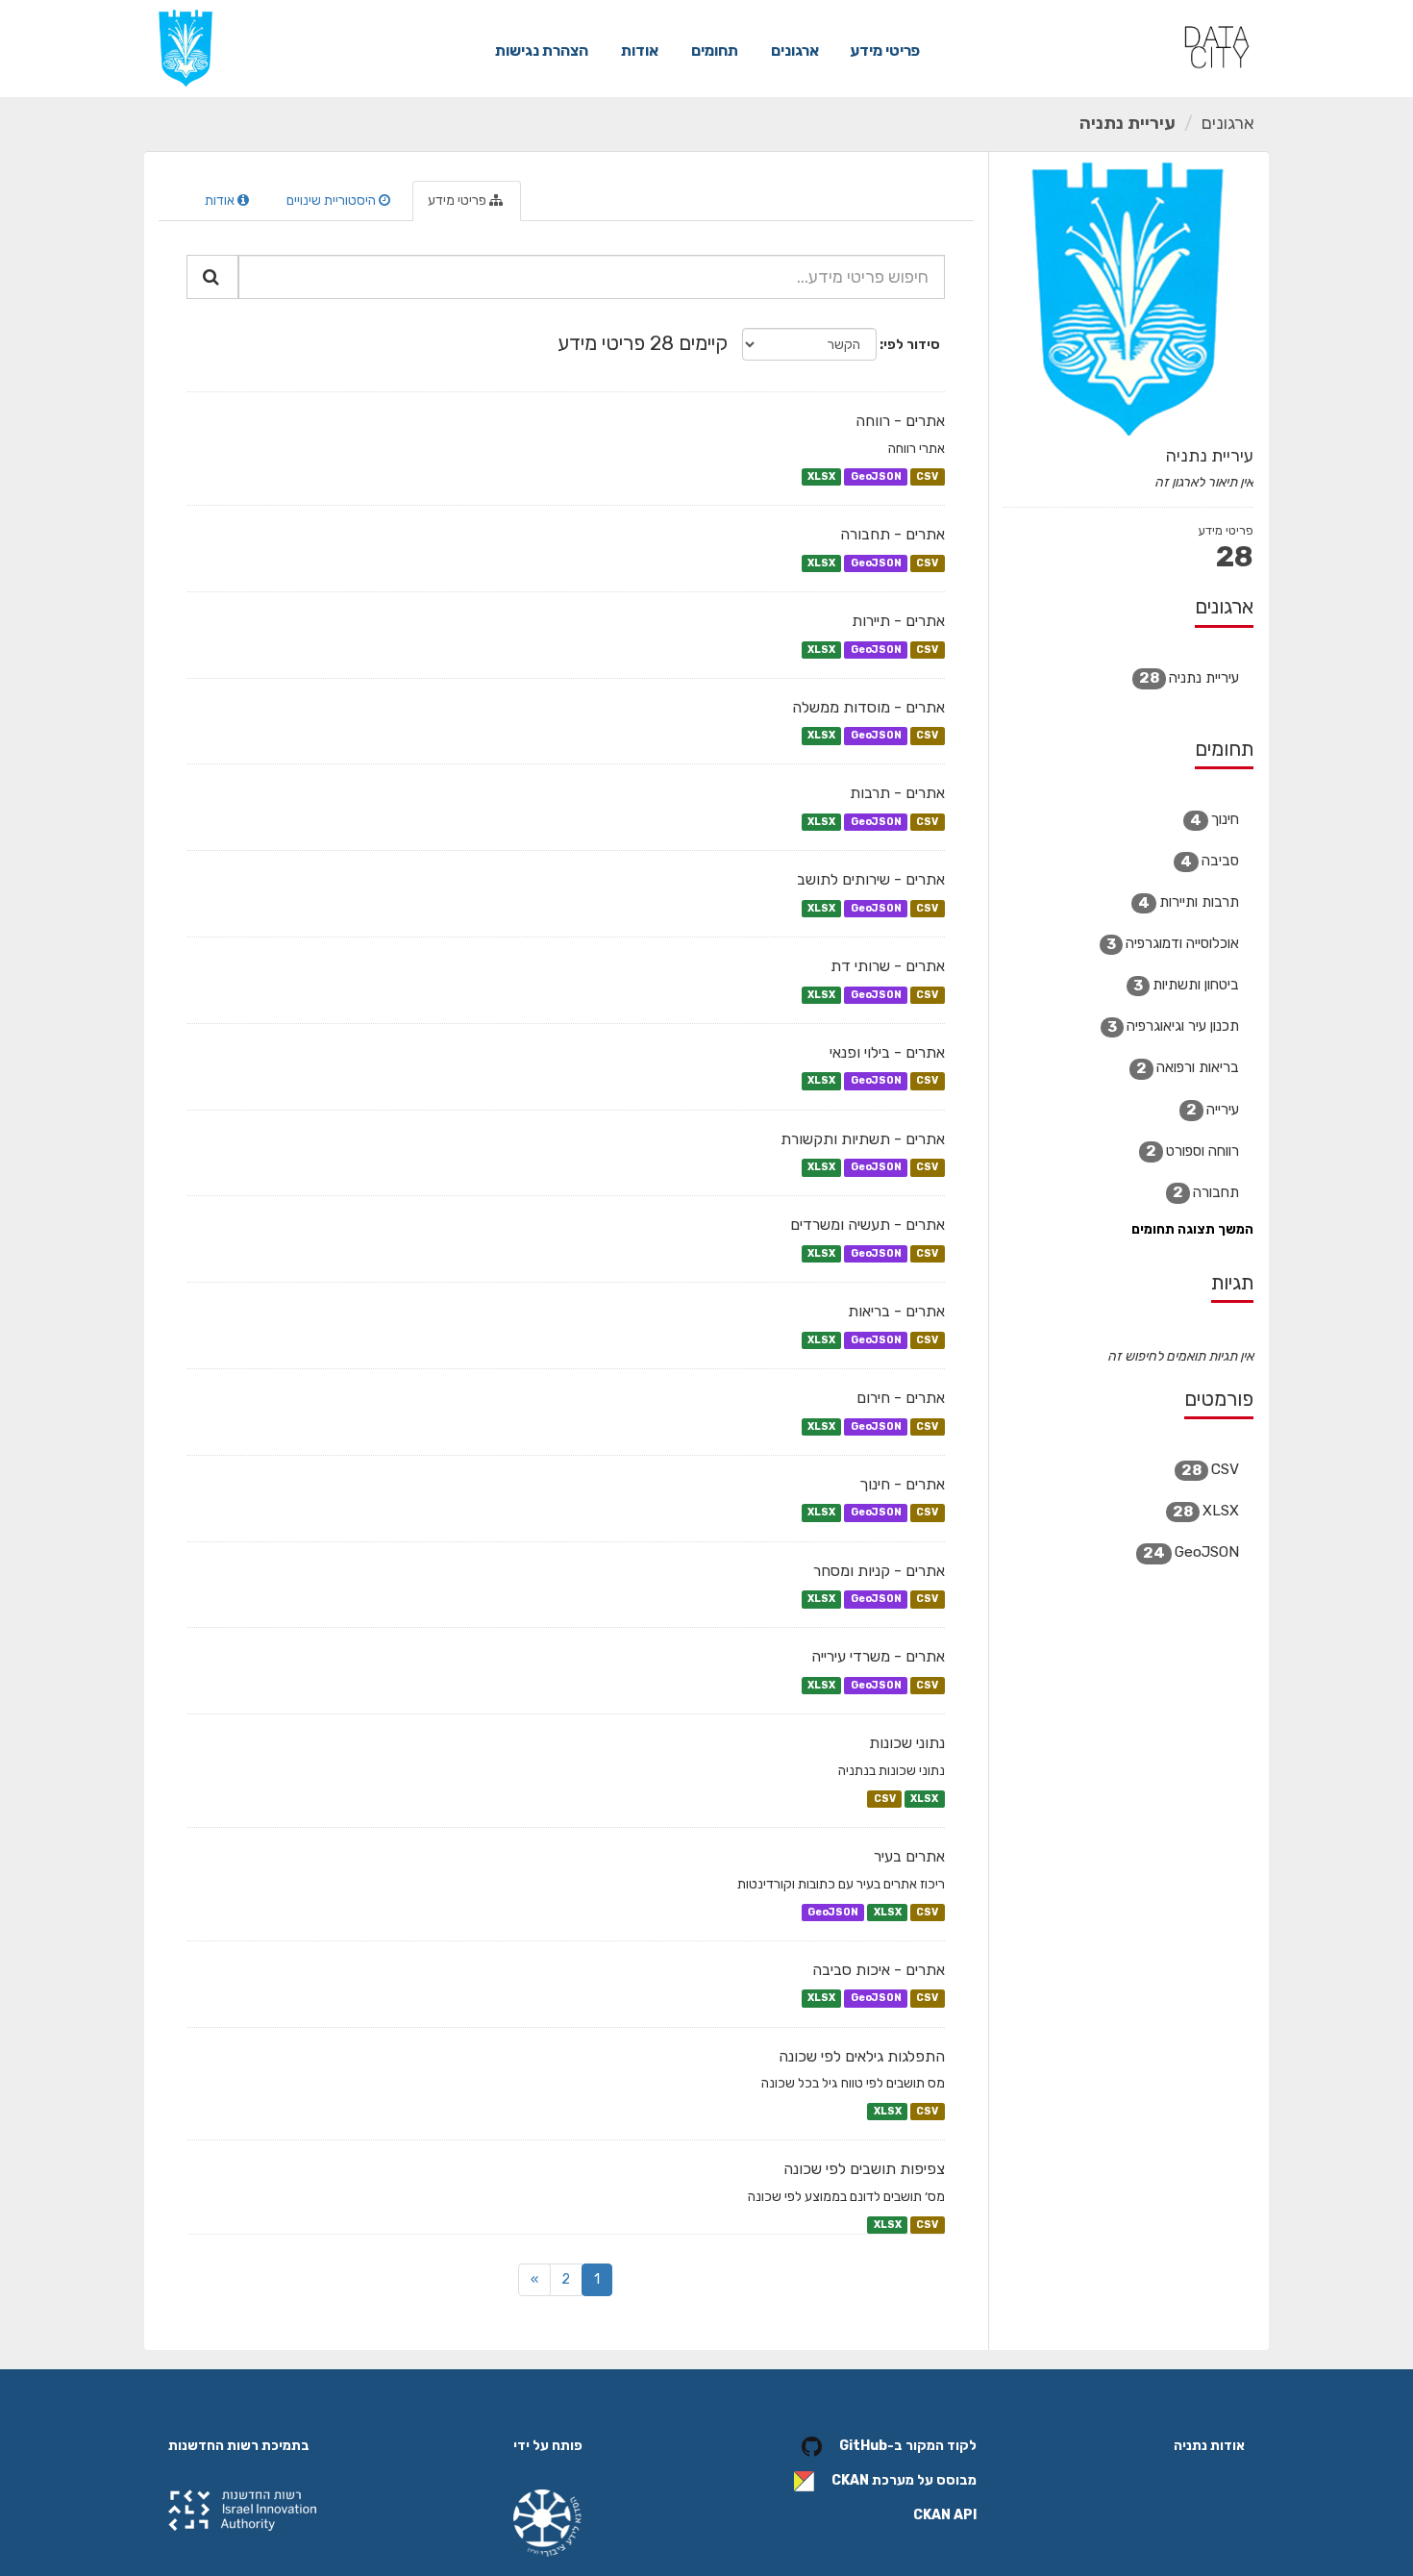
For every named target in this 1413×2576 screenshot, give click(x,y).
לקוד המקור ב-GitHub (908, 2446)
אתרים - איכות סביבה (879, 1970)
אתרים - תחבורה (892, 534)
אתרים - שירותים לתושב (871, 879)
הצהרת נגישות (542, 50)
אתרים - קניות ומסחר (879, 1571)
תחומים (715, 50)
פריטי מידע (885, 50)
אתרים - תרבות (897, 793)
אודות (640, 50)
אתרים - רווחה (900, 421)
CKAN (850, 2480)
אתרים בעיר (909, 1856)
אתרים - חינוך (902, 1484)
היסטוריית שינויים (333, 200)
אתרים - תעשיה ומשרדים (868, 1225)
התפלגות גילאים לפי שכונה (862, 2056)
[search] (212, 277)
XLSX (821, 476)
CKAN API (945, 2515)
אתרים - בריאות (896, 1311)
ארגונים (795, 50)
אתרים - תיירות (898, 621)
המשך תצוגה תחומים (1192, 1229)
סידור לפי (912, 345)
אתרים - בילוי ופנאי (887, 1052)
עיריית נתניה (1128, 123)
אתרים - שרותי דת (888, 966)
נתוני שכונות (907, 1743)
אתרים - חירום (901, 1398)
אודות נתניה (1209, 2446)
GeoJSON (876, 476)
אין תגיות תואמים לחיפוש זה (1180, 1356)
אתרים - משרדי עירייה (878, 1656)
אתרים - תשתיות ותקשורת (863, 1139)
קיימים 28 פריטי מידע (643, 343)
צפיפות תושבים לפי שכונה (864, 2169)
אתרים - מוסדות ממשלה (868, 707)
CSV (927, 476)
